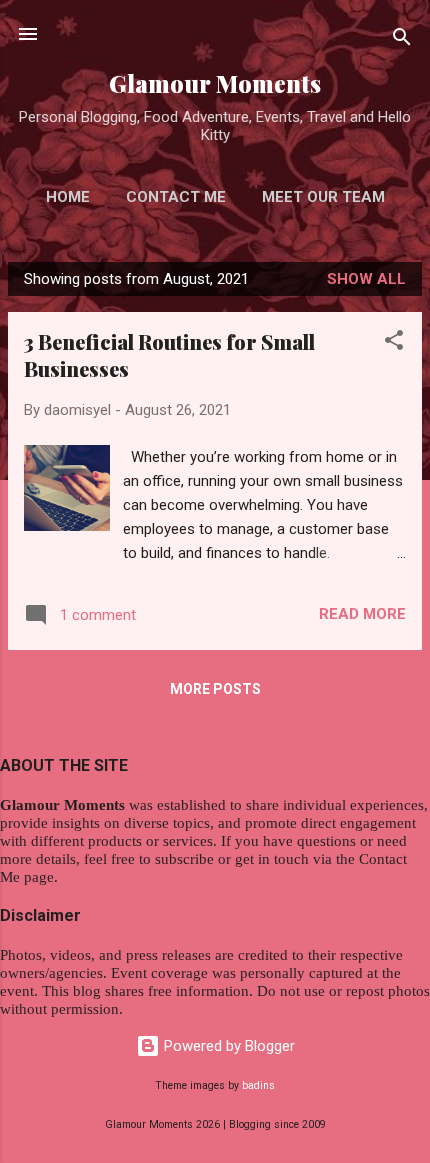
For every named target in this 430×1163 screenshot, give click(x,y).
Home (68, 197)
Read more (362, 614)
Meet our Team (323, 197)
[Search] (402, 40)
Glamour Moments (215, 83)
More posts (215, 689)
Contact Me (176, 197)
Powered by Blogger (227, 1046)
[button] (394, 343)
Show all (366, 279)
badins (258, 1085)
